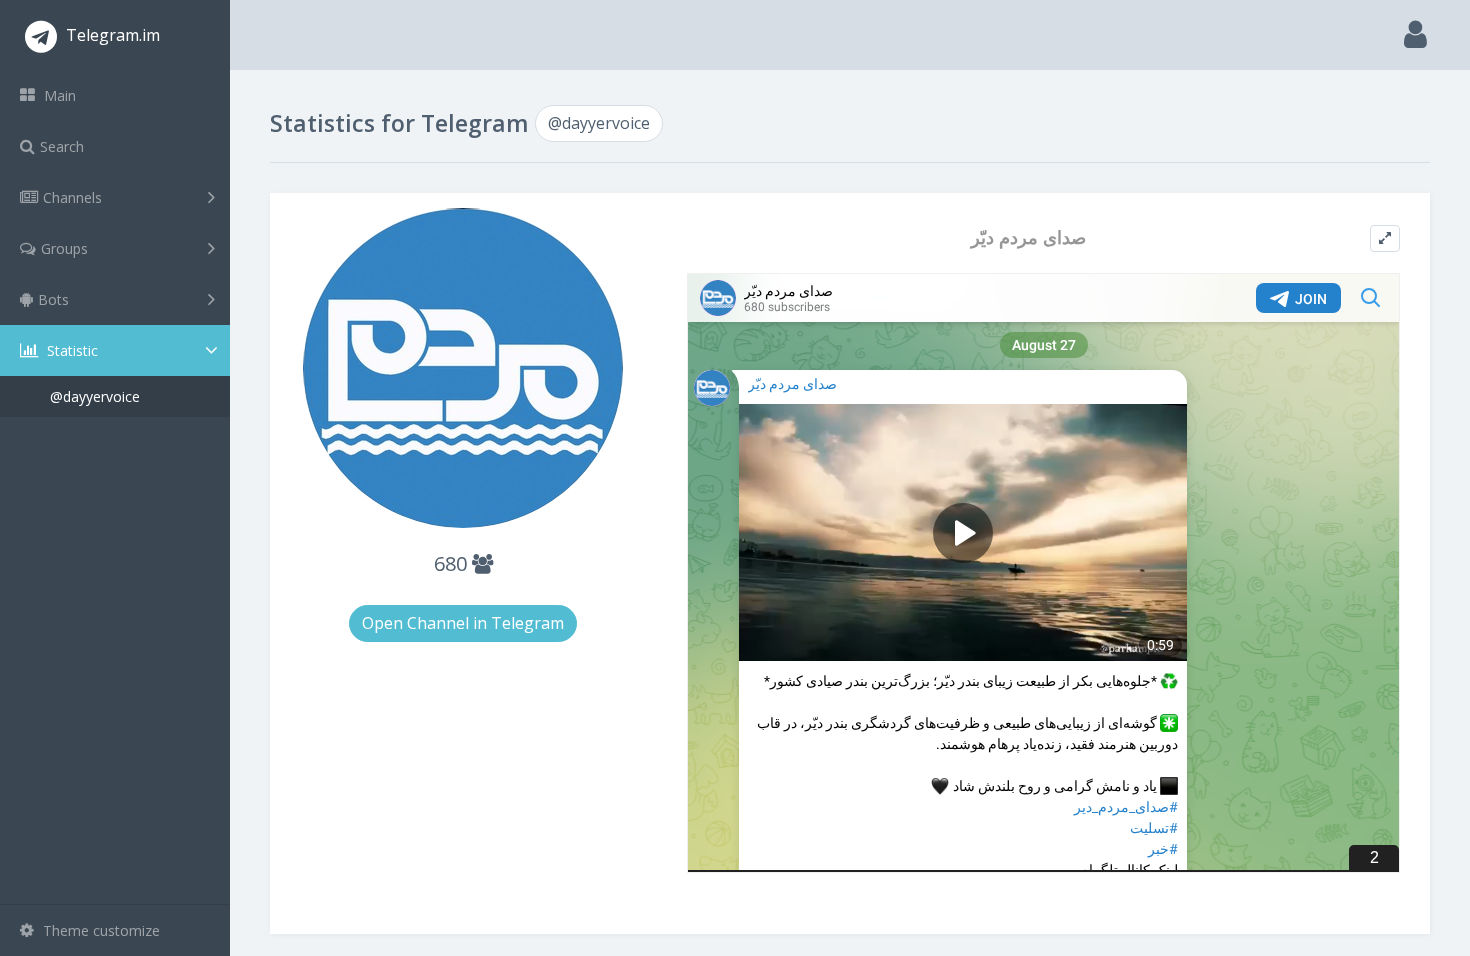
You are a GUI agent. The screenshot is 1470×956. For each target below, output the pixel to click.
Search (62, 146)
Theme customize (99, 930)
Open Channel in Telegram (463, 623)
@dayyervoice (95, 396)
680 (453, 563)
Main (58, 95)
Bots (53, 299)
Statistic (70, 350)
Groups (64, 248)
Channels (72, 197)
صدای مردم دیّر (1028, 237)
